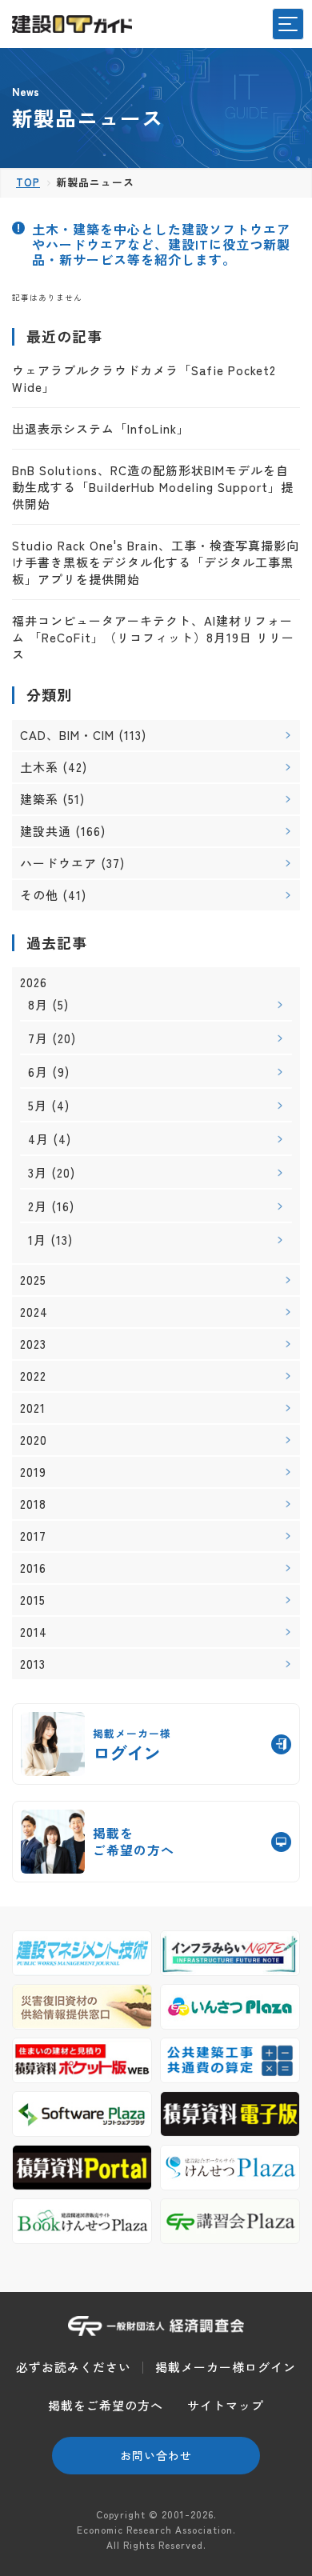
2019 (33, 1472)
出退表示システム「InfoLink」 (101, 428)
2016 (33, 1568)
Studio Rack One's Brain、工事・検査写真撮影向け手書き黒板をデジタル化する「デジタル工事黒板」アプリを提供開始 (156, 562)
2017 (33, 1536)
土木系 (39, 767)
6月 (38, 1072)
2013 (33, 1664)
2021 (33, 1408)
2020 (34, 1440)
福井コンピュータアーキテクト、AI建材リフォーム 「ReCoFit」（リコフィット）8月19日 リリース (153, 637)
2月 (38, 1206)
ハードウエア (58, 863)
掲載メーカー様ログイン (226, 2367)
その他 (39, 895)
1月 (37, 1240)
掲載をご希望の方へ (106, 2405)
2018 (33, 1504)
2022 (33, 1376)
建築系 (39, 799)
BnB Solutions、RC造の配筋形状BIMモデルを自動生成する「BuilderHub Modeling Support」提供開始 (153, 487)
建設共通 (46, 831)
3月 (38, 1172)
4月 (38, 1139)
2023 (33, 1344)
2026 (34, 982)
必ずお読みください (74, 2367)
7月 (38, 1038)
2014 (34, 1632)
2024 (34, 1312)
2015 (33, 1600)
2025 (33, 1280)
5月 (38, 1105)
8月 (38, 1004)
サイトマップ (226, 2405)
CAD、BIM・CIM (67, 735)
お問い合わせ (156, 2455)
